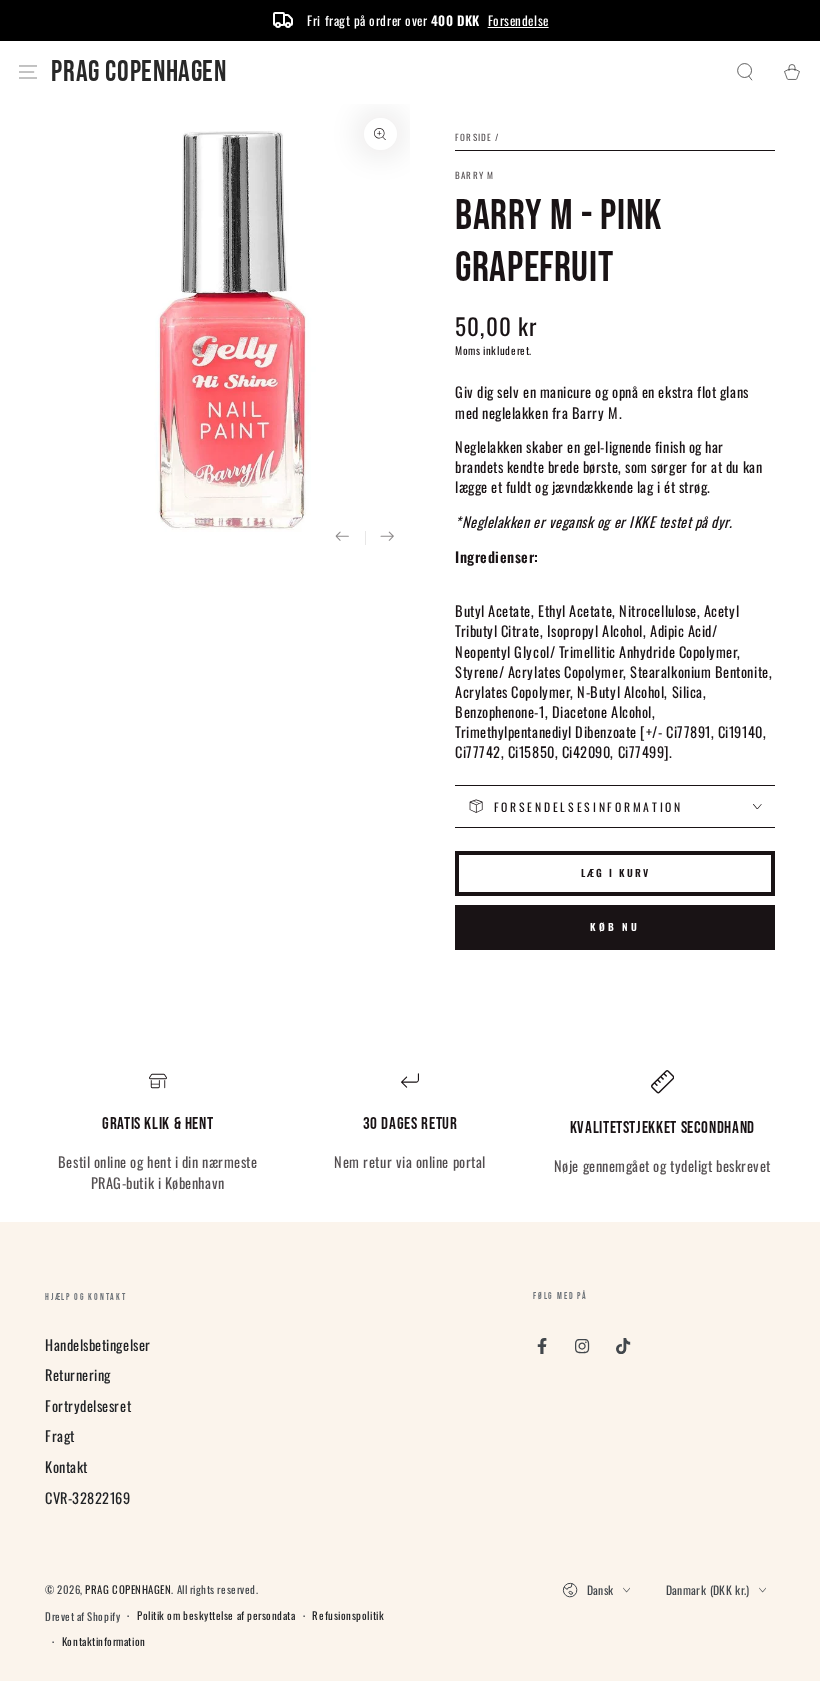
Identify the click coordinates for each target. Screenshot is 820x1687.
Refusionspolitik (348, 1615)
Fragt (60, 1435)
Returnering (78, 1374)
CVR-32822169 (87, 1497)
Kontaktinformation (104, 1641)
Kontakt (66, 1466)
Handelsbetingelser (98, 1344)
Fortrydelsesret (88, 1405)
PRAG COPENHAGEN (128, 1589)
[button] (745, 73)
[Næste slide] (387, 537)
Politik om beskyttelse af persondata (216, 1615)
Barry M (474, 175)
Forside (473, 137)
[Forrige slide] (342, 537)
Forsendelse (518, 20)
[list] (410, 1132)
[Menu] (28, 73)
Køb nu (614, 926)
